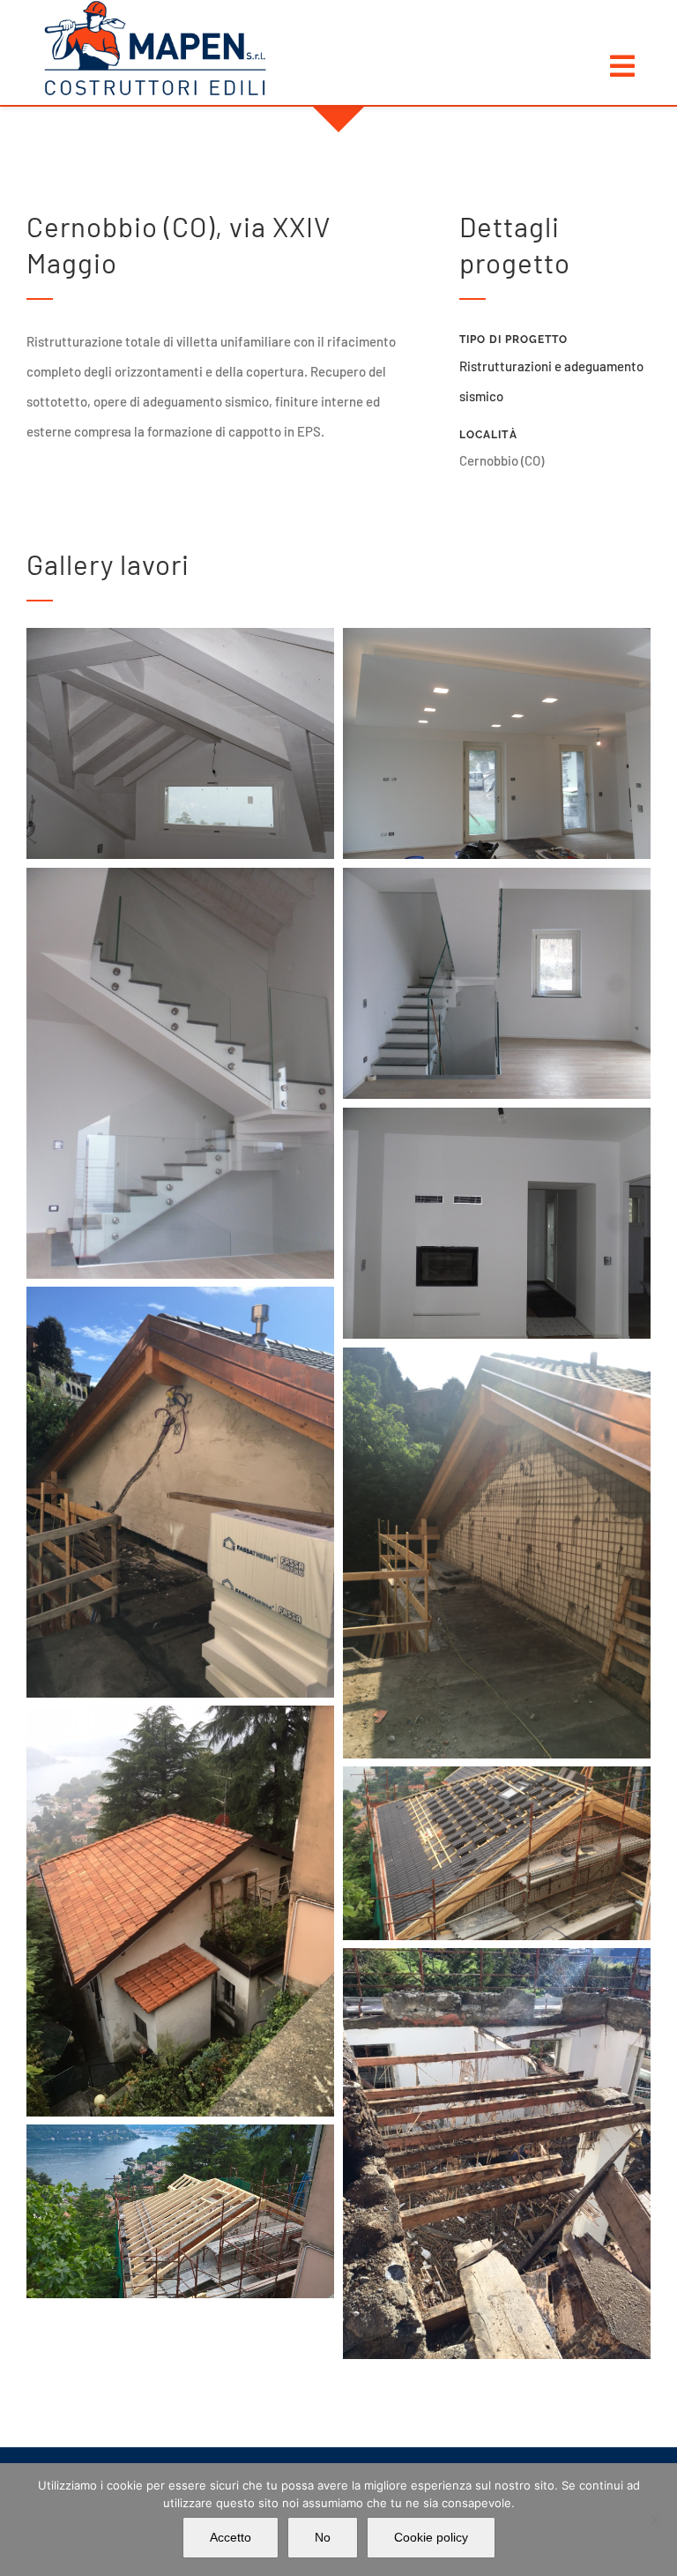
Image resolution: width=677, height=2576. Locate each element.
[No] (655, 2520)
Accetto (231, 2537)
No (323, 2537)
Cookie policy (431, 2537)
